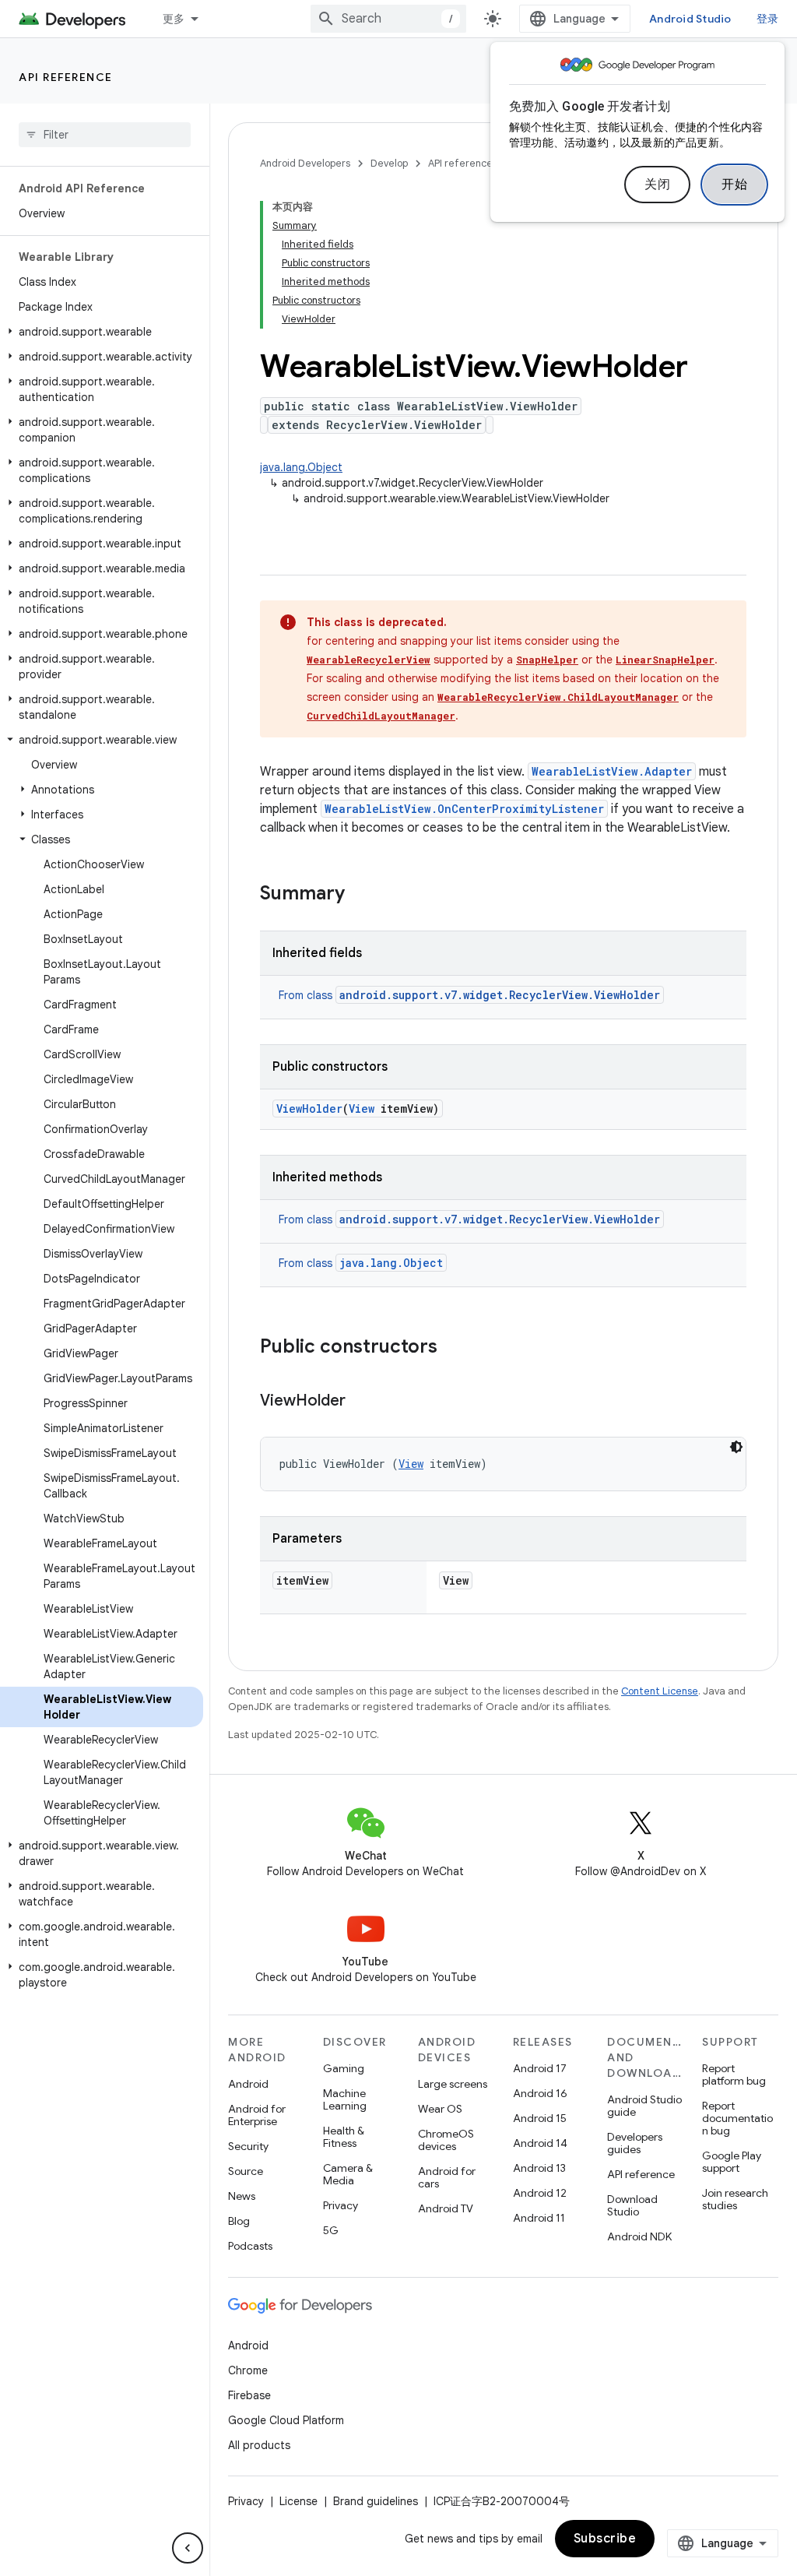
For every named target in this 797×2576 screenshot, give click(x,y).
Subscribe (605, 2539)
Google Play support (732, 2162)
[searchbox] (105, 135)
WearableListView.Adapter (612, 771)
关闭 (657, 185)
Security (248, 2146)
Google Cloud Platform (286, 2420)
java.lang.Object (301, 467)
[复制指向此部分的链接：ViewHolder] (361, 1402)
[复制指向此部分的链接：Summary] (360, 895)
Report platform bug (734, 2075)
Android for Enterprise (257, 2115)
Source (246, 2171)
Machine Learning (345, 2099)
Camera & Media (348, 2174)
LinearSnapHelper (665, 660)
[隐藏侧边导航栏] (188, 2548)
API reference (66, 77)
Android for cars (447, 2177)
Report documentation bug (737, 2118)
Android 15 (540, 2118)
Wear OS (440, 2109)
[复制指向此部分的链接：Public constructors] (453, 1348)
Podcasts (250, 2246)
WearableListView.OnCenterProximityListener (464, 809)
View (362, 1109)
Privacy (341, 2205)
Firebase (249, 2395)
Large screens (453, 2084)
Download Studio (632, 2205)
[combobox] (388, 19)
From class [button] (469, 995)
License (298, 2501)
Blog (239, 2221)
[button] (102, 332)
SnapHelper (547, 660)
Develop (389, 163)
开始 (734, 185)
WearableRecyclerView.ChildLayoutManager (558, 697)
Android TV (446, 2208)
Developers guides (635, 2143)
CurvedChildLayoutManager (381, 716)
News (242, 2196)
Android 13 (539, 2168)
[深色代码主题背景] (736, 1447)
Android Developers (305, 163)
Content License (660, 1691)
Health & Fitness (344, 2137)
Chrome (248, 2370)
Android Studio (690, 19)
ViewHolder (309, 1109)
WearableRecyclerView (369, 660)
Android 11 (539, 2218)
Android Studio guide (644, 2106)
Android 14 (540, 2143)
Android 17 (540, 2068)
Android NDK (639, 2236)
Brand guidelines (376, 2501)
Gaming (344, 2068)
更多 (174, 19)
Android (248, 2084)
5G (331, 2230)
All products (259, 2445)
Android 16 (540, 2093)
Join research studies (735, 2199)
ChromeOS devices (446, 2140)
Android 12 (540, 2193)
